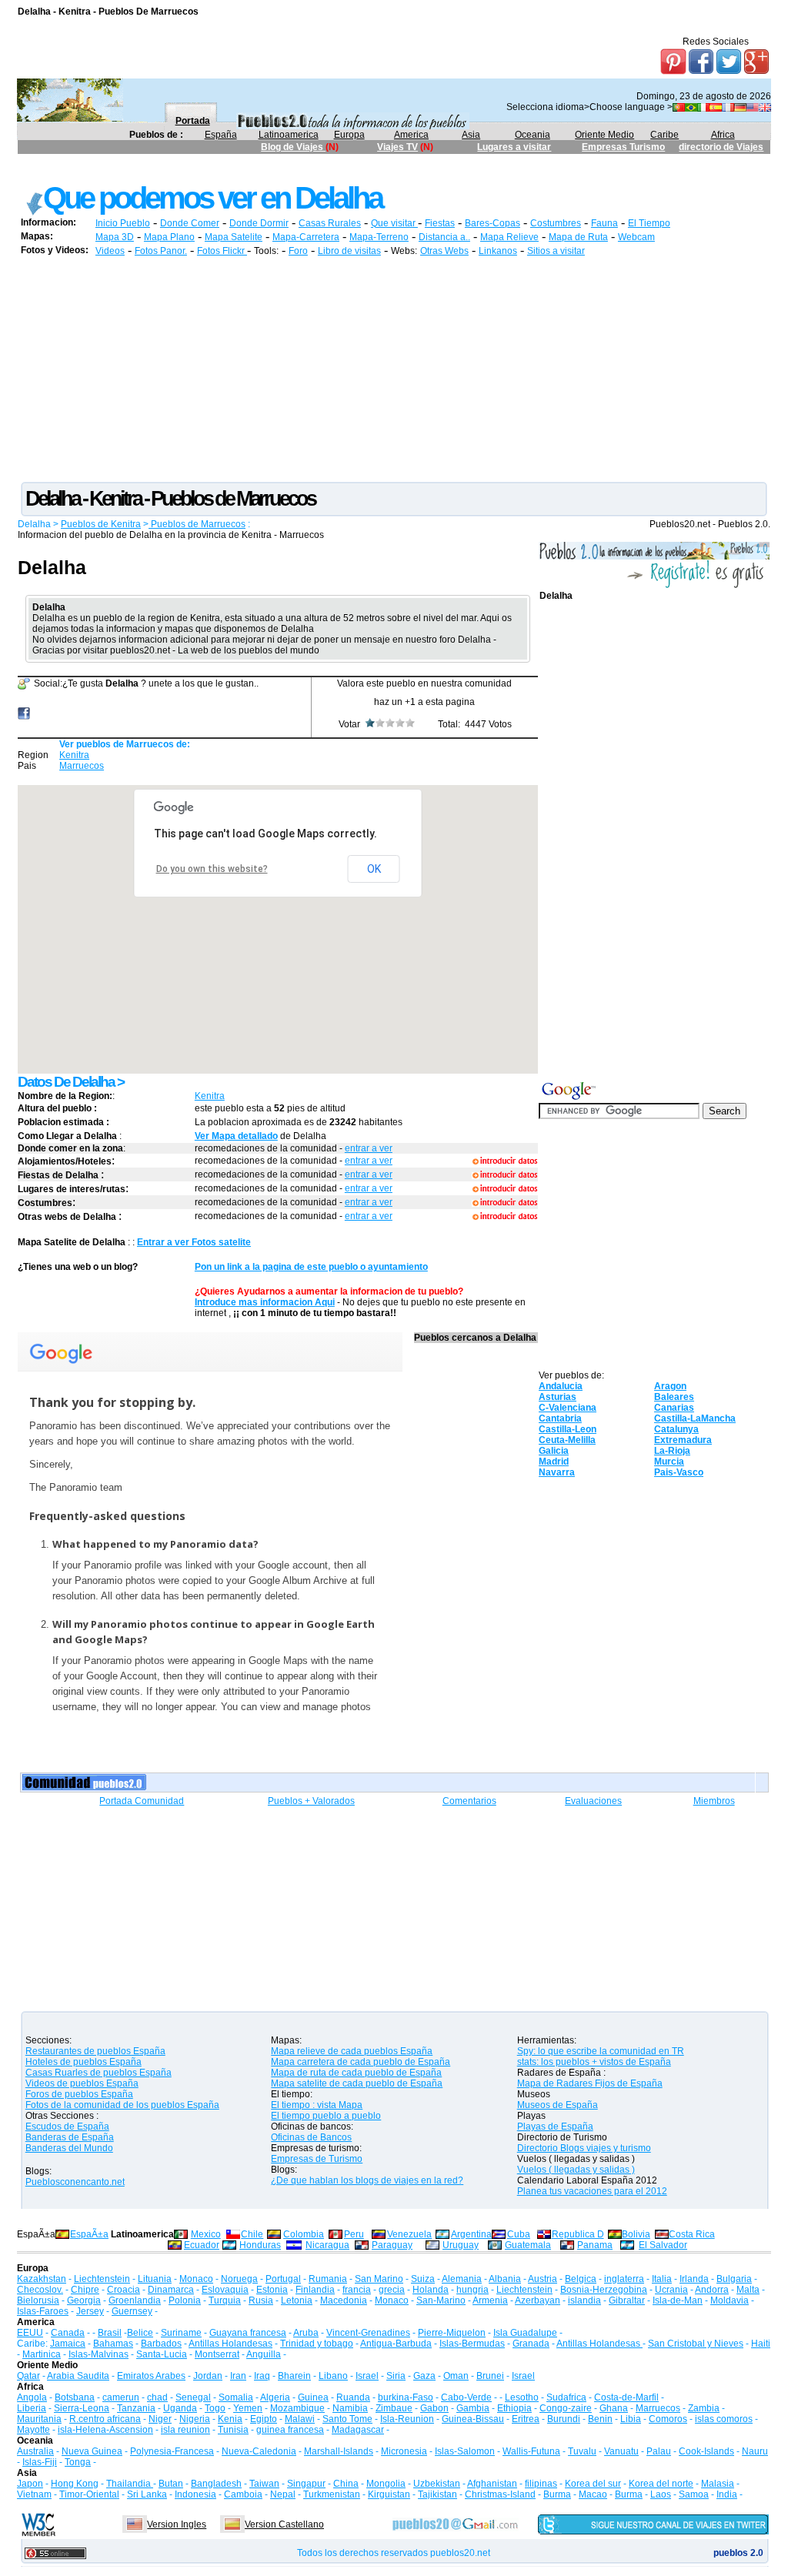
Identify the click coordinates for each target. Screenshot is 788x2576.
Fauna (604, 223)
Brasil (110, 2333)
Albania (505, 2279)
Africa (723, 135)
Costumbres (556, 223)
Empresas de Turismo (317, 2159)
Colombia (304, 2234)
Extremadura (683, 1440)
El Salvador (663, 2245)
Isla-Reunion (407, 2419)
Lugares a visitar (514, 147)
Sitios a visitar (556, 251)
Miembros (714, 1801)
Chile (252, 2234)
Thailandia (130, 2484)
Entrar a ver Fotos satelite (194, 1242)
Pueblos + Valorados (311, 1801)
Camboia (243, 2494)
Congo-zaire (566, 2408)
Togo (215, 2408)
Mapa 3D (115, 237)
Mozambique (297, 2408)
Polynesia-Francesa (172, 2451)
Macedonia (344, 2300)
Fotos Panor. (161, 251)
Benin (600, 2419)
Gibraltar (627, 2300)
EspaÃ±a (89, 2234)
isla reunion (185, 2430)
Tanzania (136, 2408)
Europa (349, 135)
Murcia (669, 1462)
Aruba (306, 2333)
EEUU (30, 2333)
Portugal (283, 2279)
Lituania (155, 2279)
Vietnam (34, 2494)
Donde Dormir (259, 223)
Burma (557, 2494)
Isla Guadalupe (525, 2333)
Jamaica (68, 2344)
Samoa (694, 2494)
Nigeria (195, 2419)
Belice (140, 2333)
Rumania (328, 2279)
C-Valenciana (568, 1408)
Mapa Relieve (509, 237)
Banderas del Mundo (69, 2148)
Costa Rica (692, 2234)
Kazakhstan (42, 2279)
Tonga (78, 2462)
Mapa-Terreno (379, 237)
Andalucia (561, 1386)
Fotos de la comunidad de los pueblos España (122, 2105)
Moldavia (730, 2300)
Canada (68, 2333)
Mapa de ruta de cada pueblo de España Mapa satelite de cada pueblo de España (357, 2078)
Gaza (424, 2376)
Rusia (261, 2300)
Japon (30, 2484)
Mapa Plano (169, 237)
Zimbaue (394, 2408)
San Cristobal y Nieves (696, 2344)
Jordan (208, 2376)
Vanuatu (621, 2451)
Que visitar (394, 223)
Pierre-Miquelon (452, 2333)
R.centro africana (105, 2419)
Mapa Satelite (234, 237)
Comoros (668, 2419)
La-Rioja (672, 1451)
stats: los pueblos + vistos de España (594, 2062)
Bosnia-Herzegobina (604, 2290)
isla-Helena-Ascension (105, 2430)
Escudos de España (67, 2127)
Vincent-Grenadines (368, 2333)
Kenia (230, 2419)
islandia (584, 2300)
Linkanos (498, 251)
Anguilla (264, 2354)
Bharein (294, 2376)
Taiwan (264, 2484)
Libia (631, 2419)
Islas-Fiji (40, 2462)
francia (357, 2290)
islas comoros (724, 2419)
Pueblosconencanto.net (75, 2182)
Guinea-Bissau (473, 2419)
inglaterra (624, 2279)
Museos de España (558, 2105)
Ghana (614, 2408)
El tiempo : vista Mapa (317, 2105)
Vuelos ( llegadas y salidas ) (576, 2170)
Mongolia (386, 2484)
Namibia (350, 2408)
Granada (531, 2344)
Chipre (85, 2290)
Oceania (533, 135)
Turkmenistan (332, 2494)
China (346, 2484)
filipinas (541, 2484)
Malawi (300, 2419)
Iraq (262, 2376)
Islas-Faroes (43, 2311)
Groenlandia (135, 2300)
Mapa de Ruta (578, 237)
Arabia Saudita (78, 2376)
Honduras (260, 2245)
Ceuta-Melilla (567, 1440)
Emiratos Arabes (151, 2376)
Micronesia (404, 2451)
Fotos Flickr (222, 251)
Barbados (161, 2344)
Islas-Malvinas (98, 2354)
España (221, 135)
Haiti (761, 2344)
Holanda (431, 2290)
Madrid (554, 1462)
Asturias (558, 1397)
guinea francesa (290, 2430)
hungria (472, 2290)
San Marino (379, 2279)
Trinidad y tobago (317, 2344)
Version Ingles (177, 2524)
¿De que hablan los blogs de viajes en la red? (367, 2180)
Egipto (264, 2419)
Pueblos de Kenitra (101, 524)
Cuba (519, 2234)
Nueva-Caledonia (259, 2451)
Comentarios (469, 1801)
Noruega (239, 2279)
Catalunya (676, 1429)
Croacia (124, 2290)
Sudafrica (566, 2397)
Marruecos (82, 766)
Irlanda (694, 2279)
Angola (32, 2397)
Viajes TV (397, 147)
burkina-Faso (406, 2397)
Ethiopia (514, 2408)
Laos (661, 2494)
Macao (593, 2494)
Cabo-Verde (466, 2397)
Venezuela (409, 2234)
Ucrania (671, 2290)
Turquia (225, 2300)
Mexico (206, 2234)
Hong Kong (75, 2484)
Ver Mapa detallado (236, 1136)
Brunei (490, 2376)
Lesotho (522, 2397)
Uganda (180, 2408)
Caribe (664, 135)
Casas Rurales (330, 223)
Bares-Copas (492, 223)
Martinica (42, 2354)
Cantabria (560, 1418)
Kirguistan (389, 2494)
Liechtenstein (102, 2279)
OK (374, 869)
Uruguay (461, 2245)
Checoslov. (40, 2290)
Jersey (90, 2311)
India (727, 2494)
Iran (238, 2376)
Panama (595, 2245)
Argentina (471, 2234)
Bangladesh (216, 2484)
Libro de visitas (349, 251)
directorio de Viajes (721, 147)
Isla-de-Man (678, 2300)
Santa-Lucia (162, 2354)
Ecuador (202, 2245)
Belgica (581, 2279)
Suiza (423, 2279)
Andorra (712, 2290)
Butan (171, 2484)
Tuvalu (582, 2451)
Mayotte (33, 2430)
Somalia (236, 2397)
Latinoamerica (289, 135)
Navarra (557, 1472)
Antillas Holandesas (230, 2344)
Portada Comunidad (142, 1801)
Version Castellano (284, 2524)
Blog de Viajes (293, 147)
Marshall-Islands (339, 2451)
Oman (456, 2376)
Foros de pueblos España (79, 2094)
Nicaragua (327, 2245)
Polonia (185, 2300)
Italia (662, 2279)
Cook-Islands (706, 2451)
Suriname (181, 2333)
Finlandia (315, 2290)
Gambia (473, 2408)
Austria (543, 2279)
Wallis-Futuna (531, 2451)
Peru (354, 2234)
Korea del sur (593, 2484)
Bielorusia (38, 2300)
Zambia (704, 2408)
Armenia (490, 2300)
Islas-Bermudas (472, 2344)
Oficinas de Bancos (311, 2137)
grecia (392, 2290)
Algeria (275, 2397)
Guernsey (132, 2311)
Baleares (674, 1397)
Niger (160, 2419)
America (411, 135)
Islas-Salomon (465, 2451)
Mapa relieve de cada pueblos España (352, 2051)
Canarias (674, 1408)
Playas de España (555, 2127)
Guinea (313, 2397)
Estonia (272, 2290)
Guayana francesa (248, 2333)
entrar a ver (369, 1148)
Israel (367, 2376)
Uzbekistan (437, 2484)
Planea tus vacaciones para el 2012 (592, 2191)
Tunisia (233, 2430)
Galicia (554, 1451)
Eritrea (526, 2419)
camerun (121, 2397)
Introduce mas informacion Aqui (265, 1302)
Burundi (564, 2419)
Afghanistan (492, 2484)
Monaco (196, 2279)
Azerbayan (538, 2300)
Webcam (636, 237)
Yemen (248, 2408)
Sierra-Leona (82, 2408)
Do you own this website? (212, 869)
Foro (298, 251)
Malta (748, 2290)
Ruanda (353, 2397)
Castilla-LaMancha (695, 1418)
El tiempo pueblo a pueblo (326, 2116)
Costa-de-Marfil (626, 2397)
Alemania (462, 2279)
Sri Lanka (147, 2494)
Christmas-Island (500, 2494)
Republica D (578, 2234)
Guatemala (528, 2245)
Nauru (755, 2451)
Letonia (297, 2300)
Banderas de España (70, 2137)
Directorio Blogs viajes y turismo (584, 2148)
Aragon (670, 1386)
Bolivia (636, 2234)
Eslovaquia (225, 2290)
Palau (659, 2451)
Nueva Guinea (92, 2451)
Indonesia (195, 2494)
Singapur (306, 2484)
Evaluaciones (593, 1801)
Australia (35, 2451)
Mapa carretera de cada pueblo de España (361, 2062)
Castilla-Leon (568, 1429)
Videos (110, 251)
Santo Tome (347, 2419)
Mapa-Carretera (306, 237)
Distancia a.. (444, 237)
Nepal (283, 2494)
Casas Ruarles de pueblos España (98, 2073)
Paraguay (392, 2245)
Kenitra (74, 755)
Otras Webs (444, 251)
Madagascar (358, 2430)
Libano (333, 2376)
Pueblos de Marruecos (197, 524)
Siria (396, 2376)
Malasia (718, 2484)
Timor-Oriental (89, 2494)
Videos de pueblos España (82, 2083)
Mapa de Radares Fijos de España (590, 2083)
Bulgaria (734, 2279)
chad (157, 2397)
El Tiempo (649, 223)
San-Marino (441, 2300)
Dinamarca (171, 2290)
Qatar (28, 2376)
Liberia (32, 2408)
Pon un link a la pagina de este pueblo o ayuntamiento (311, 1267)
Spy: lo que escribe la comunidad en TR (601, 2051)
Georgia (84, 2300)
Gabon (434, 2408)
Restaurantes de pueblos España (95, 2051)
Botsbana (75, 2397)
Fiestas (440, 223)
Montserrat (217, 2354)
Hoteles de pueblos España (83, 2062)
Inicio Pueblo (123, 223)
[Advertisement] (298, 167)
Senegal (193, 2397)
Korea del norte (661, 2484)
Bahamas (113, 2344)
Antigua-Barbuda (396, 2344)
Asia (471, 135)
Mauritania (39, 2419)
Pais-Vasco (679, 1472)
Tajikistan (437, 2494)
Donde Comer (190, 223)
